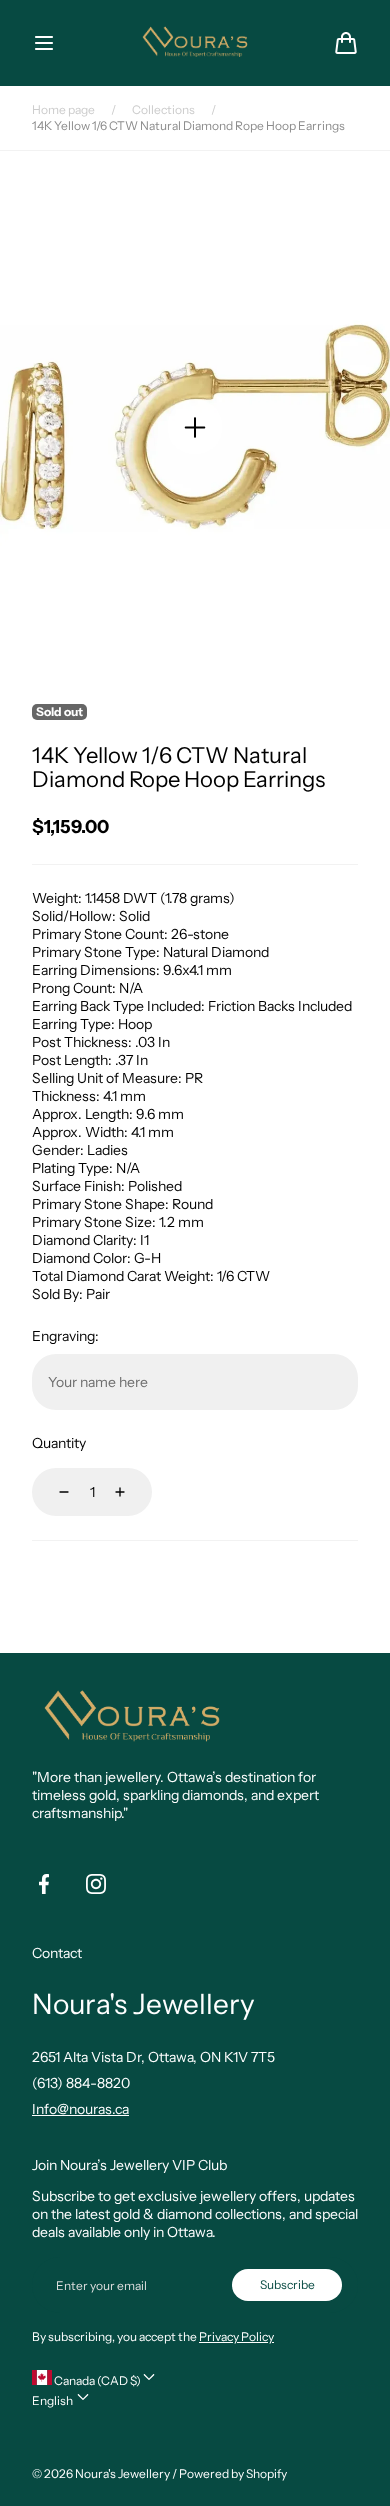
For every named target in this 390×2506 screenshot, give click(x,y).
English (53, 2400)
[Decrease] (52, 1492)
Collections (163, 109)
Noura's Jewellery (122, 2473)
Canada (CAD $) (96, 2380)
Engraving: (65, 1336)
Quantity (59, 1443)
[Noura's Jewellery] (195, 42)
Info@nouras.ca (80, 2109)
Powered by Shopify (233, 2473)
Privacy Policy (236, 2336)
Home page (63, 109)
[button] (44, 43)
